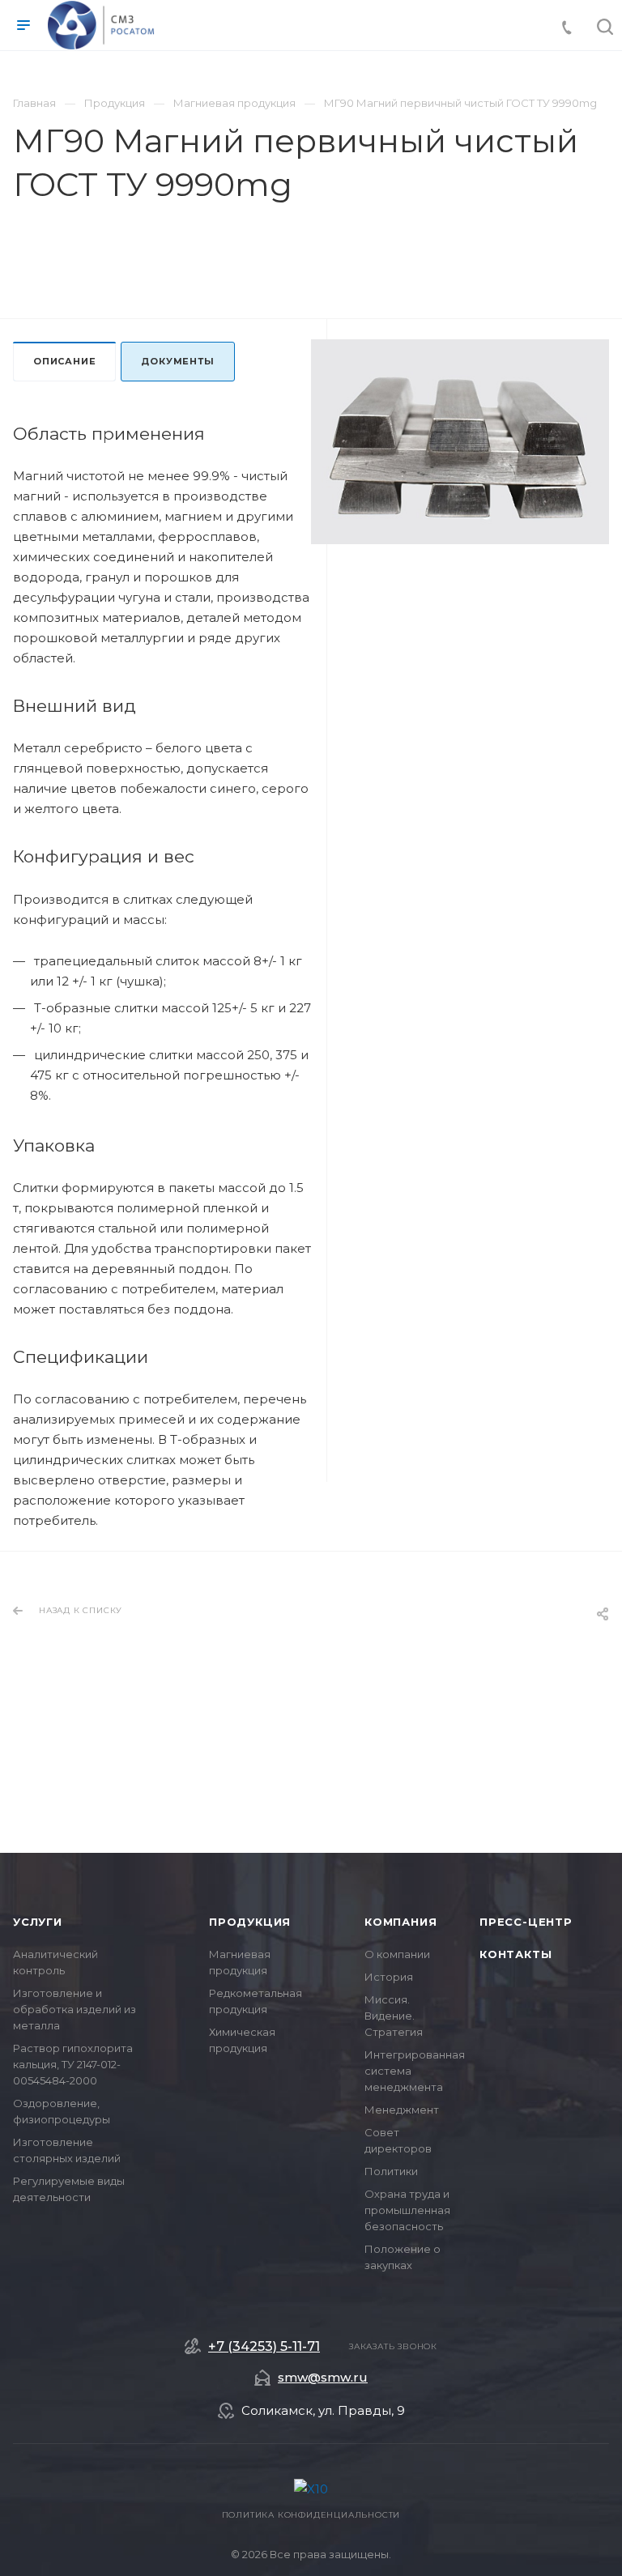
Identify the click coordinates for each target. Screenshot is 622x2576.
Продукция (250, 1922)
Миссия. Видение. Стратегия (394, 2016)
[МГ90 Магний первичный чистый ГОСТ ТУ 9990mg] (460, 442)
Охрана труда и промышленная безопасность (407, 2210)
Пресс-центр (526, 1922)
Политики (391, 2171)
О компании (397, 1954)
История (389, 1977)
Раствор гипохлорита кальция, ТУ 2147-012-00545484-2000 (73, 2064)
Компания (400, 1922)
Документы (177, 361)
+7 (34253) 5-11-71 (264, 2347)
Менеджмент (402, 2110)
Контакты (515, 1954)
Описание (64, 361)
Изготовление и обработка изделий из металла (75, 2009)
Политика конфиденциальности (311, 2515)
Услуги (38, 1922)
